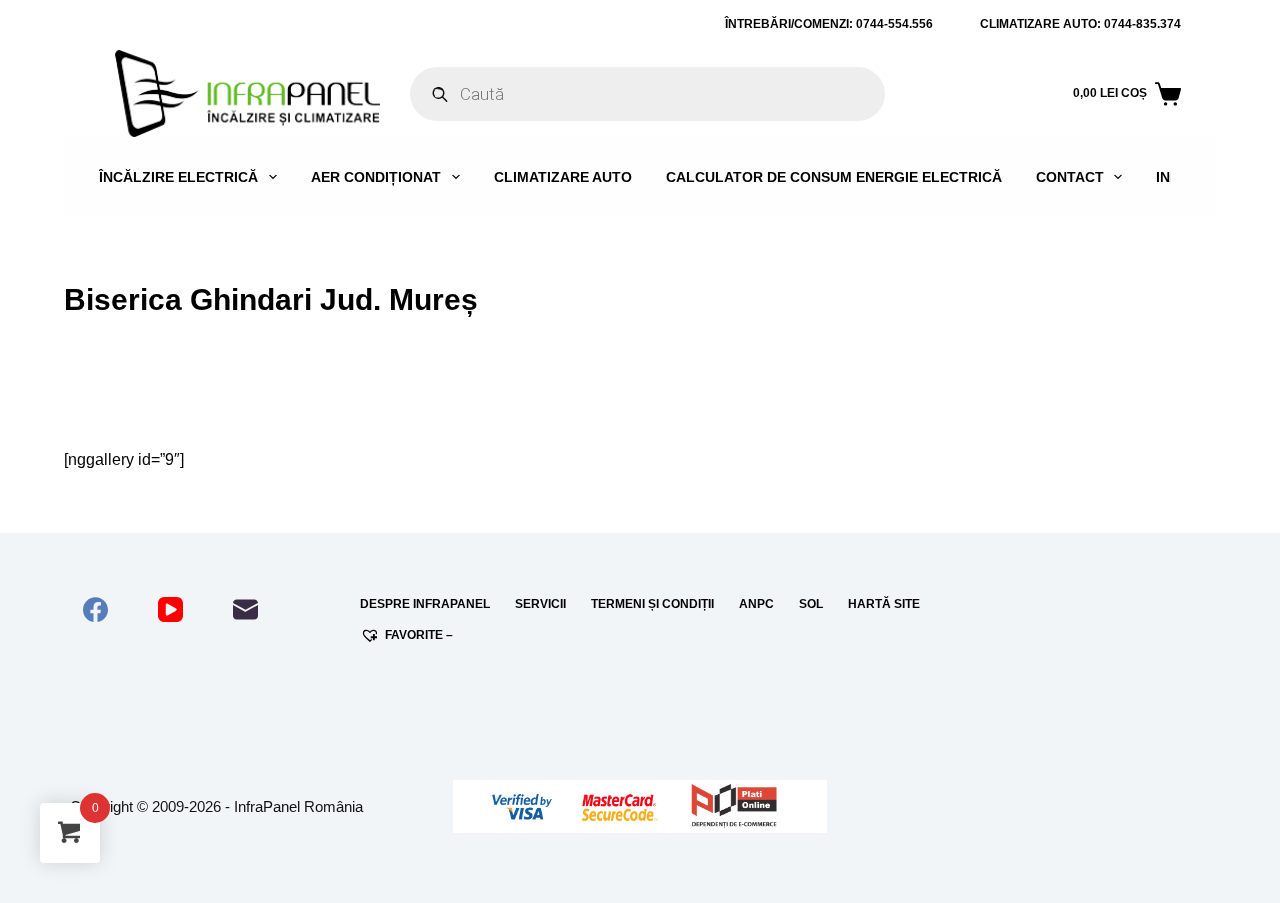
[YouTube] (170, 609)
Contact (1070, 177)
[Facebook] (95, 609)
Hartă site (884, 604)
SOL (811, 604)
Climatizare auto (563, 177)
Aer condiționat (376, 177)
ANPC (756, 604)
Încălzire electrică (178, 177)
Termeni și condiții (652, 604)
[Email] (245, 609)
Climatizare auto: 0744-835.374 (1080, 24)
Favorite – (419, 635)
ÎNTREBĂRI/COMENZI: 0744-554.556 (829, 24)
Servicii (540, 604)
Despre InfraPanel (425, 604)
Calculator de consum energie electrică (834, 177)
